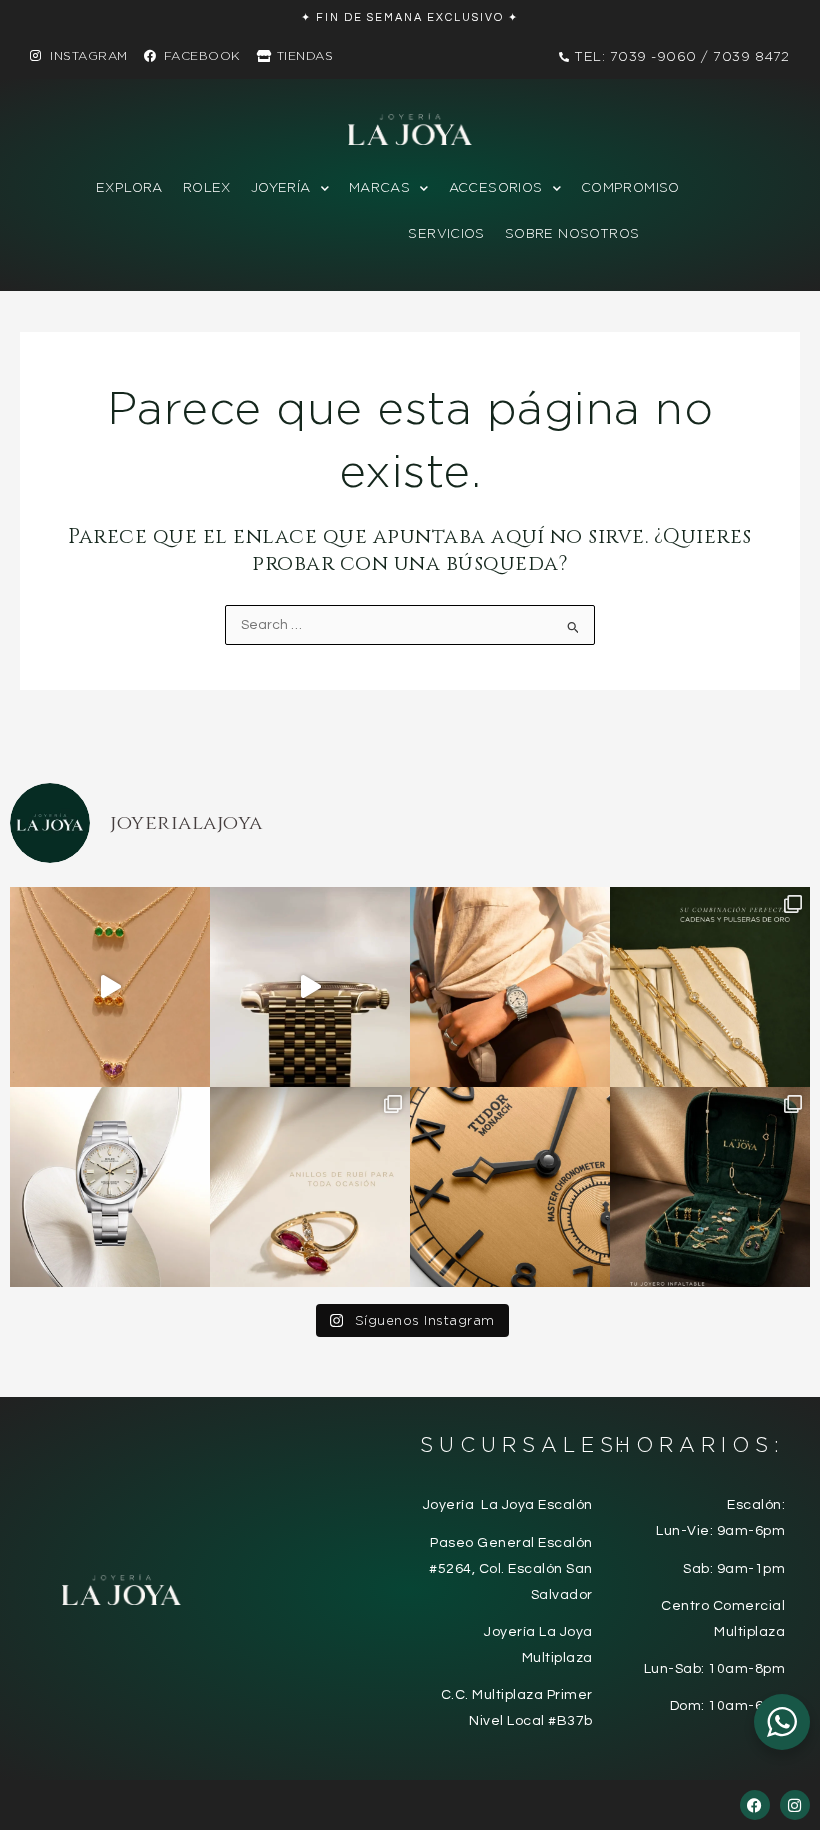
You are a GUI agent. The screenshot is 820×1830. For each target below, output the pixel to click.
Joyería (281, 187)
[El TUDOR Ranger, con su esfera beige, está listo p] (510, 987)
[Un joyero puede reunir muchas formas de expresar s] (710, 1187)
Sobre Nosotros (572, 233)
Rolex (207, 187)
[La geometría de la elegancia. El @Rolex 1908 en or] (310, 987)
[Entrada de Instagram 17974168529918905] (710, 987)
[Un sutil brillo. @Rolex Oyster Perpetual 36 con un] (110, 1187)
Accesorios (496, 187)
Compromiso (630, 187)
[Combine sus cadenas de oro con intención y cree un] (110, 987)
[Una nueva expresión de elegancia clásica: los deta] (510, 1187)
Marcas (379, 187)
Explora (129, 187)
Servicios (446, 233)
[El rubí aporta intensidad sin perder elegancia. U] (310, 1187)
